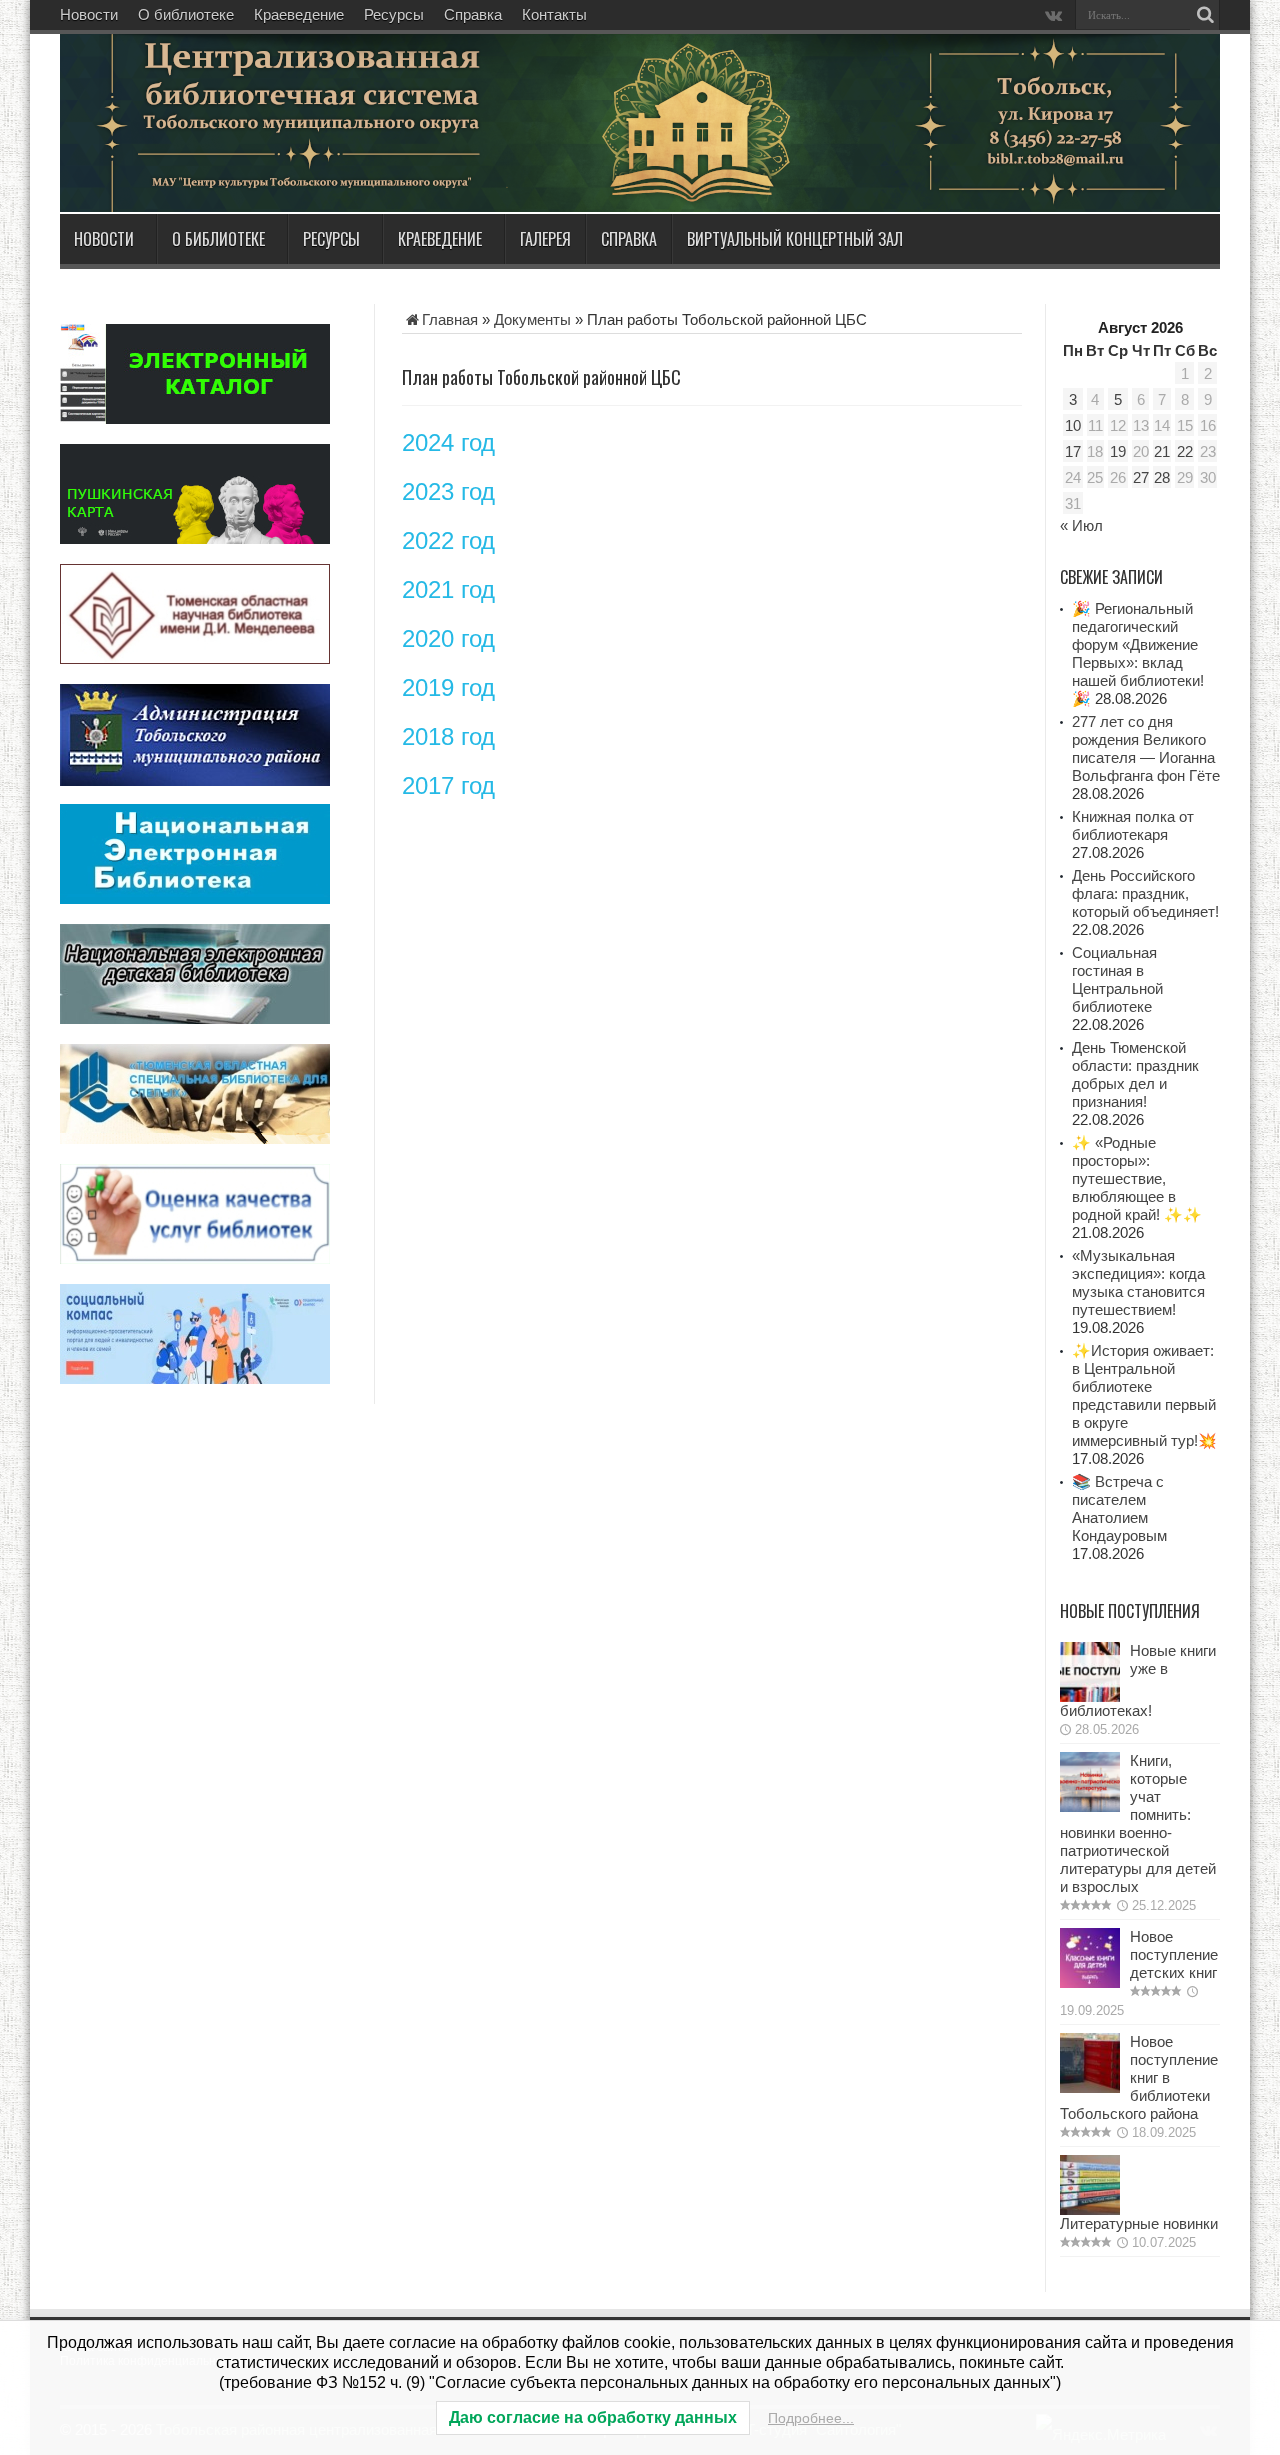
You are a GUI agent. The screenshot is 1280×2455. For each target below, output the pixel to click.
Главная (450, 319)
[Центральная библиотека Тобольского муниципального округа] (300, 164)
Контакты (554, 14)
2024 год (448, 442)
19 (1118, 451)
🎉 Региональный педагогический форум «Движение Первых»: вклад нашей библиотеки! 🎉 (1138, 653)
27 (1141, 477)
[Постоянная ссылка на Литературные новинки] (1090, 2209)
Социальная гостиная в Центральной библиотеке (1117, 979)
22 (1185, 451)
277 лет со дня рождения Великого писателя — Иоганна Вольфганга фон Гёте (1146, 748)
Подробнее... (811, 2418)
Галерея (545, 239)
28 (1162, 477)
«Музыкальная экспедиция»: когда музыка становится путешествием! (1138, 1282)
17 (1073, 451)
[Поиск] (1205, 15)
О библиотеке (186, 14)
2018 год (448, 736)
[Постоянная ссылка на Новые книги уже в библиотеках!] (1090, 1696)
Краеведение (299, 14)
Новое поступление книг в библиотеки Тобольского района (1139, 2077)
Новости (89, 14)
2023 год (448, 491)
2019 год (448, 687)
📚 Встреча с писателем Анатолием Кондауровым (1119, 1508)
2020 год (448, 638)
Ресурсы (394, 14)
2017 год (448, 785)
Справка (473, 14)
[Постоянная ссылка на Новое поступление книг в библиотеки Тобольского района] (1090, 2087)
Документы (532, 319)
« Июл (1081, 525)
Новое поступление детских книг (1174, 1954)
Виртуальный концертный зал (795, 239)
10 (1073, 425)
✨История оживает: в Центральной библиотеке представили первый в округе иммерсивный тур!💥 (1144, 1395)
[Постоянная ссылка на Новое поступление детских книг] (1090, 1982)
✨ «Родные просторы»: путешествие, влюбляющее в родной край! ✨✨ (1137, 1178)
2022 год (448, 540)
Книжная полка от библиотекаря (1133, 825)
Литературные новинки (1139, 2223)
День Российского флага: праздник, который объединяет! (1145, 893)
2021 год (448, 589)
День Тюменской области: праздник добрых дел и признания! (1135, 1074)
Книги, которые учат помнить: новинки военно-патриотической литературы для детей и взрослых (1138, 1823)
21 (1162, 451)
